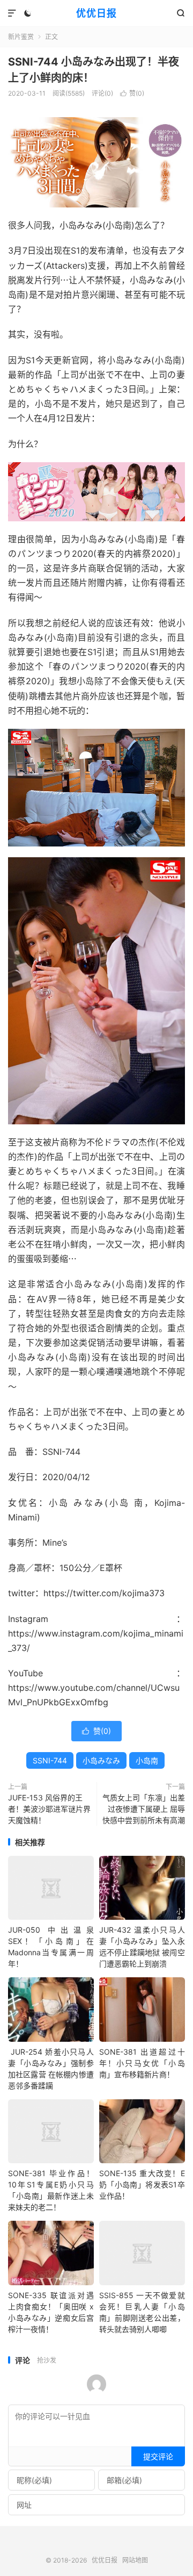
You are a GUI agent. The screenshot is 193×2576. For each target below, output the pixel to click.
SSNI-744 (50, 1760)
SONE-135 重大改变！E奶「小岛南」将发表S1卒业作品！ (142, 2184)
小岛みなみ (101, 1760)
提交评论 (158, 2456)
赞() (132, 93)
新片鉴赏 (21, 37)
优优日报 (96, 13)
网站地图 (135, 2560)
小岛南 (147, 1760)
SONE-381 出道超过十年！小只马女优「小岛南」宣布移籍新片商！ (142, 2063)
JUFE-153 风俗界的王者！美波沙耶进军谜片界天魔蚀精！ (49, 1809)
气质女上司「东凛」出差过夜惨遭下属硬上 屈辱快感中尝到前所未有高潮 (144, 1809)
